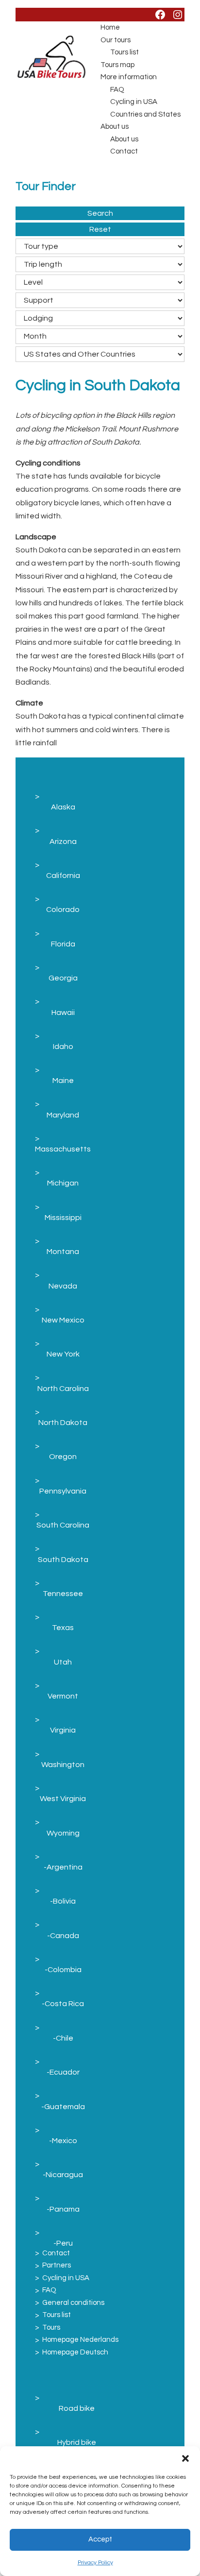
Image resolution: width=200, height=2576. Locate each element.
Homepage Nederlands (80, 2340)
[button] (185, 2458)
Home (110, 27)
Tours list (125, 52)
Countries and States (145, 114)
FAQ (117, 90)
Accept (100, 2539)
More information (129, 77)
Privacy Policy (95, 2563)
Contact (124, 151)
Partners (57, 2265)
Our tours (116, 40)
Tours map (117, 65)
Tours (51, 2327)
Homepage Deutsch (75, 2352)
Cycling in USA (134, 102)
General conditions (73, 2303)
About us (115, 127)
